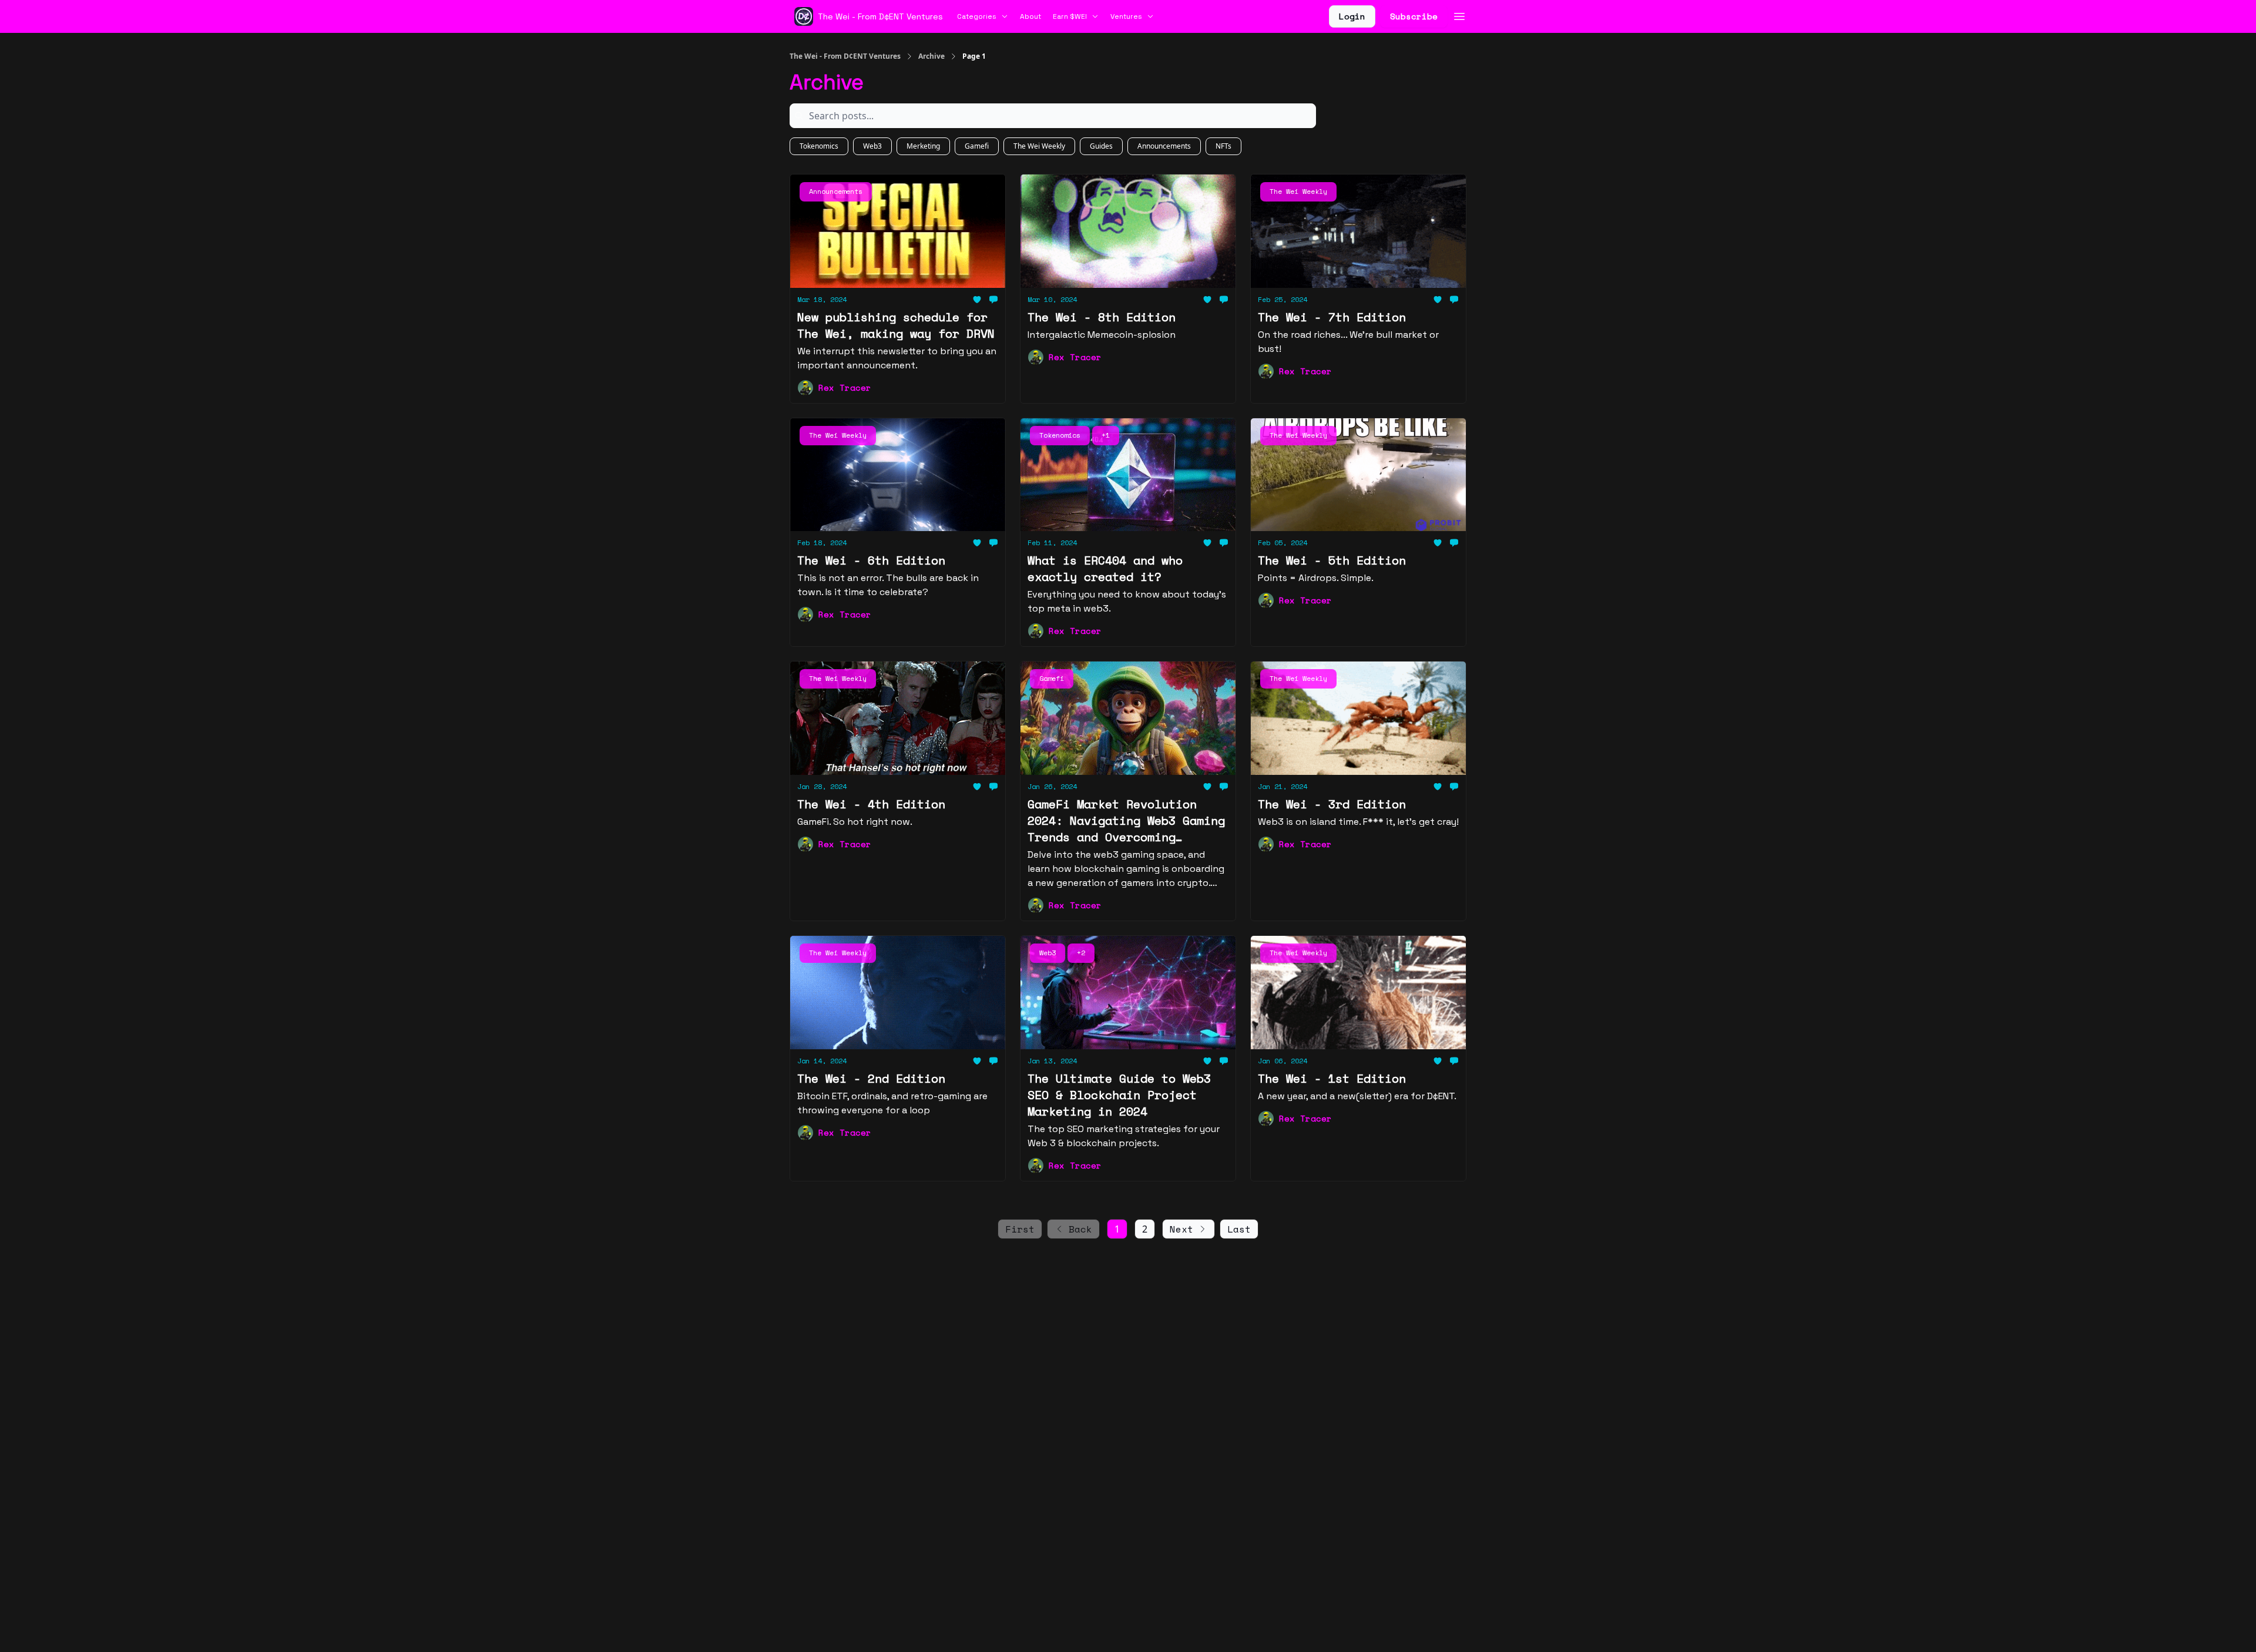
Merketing (923, 146)
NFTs (1223, 146)
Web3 (872, 146)
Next (1181, 1229)
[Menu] (1459, 15)
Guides (1101, 146)
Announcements (1164, 146)
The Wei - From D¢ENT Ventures (845, 56)
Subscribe (1414, 16)
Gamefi (977, 146)
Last (1239, 1229)
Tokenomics (819, 146)
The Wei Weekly (1039, 146)
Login (1352, 16)
